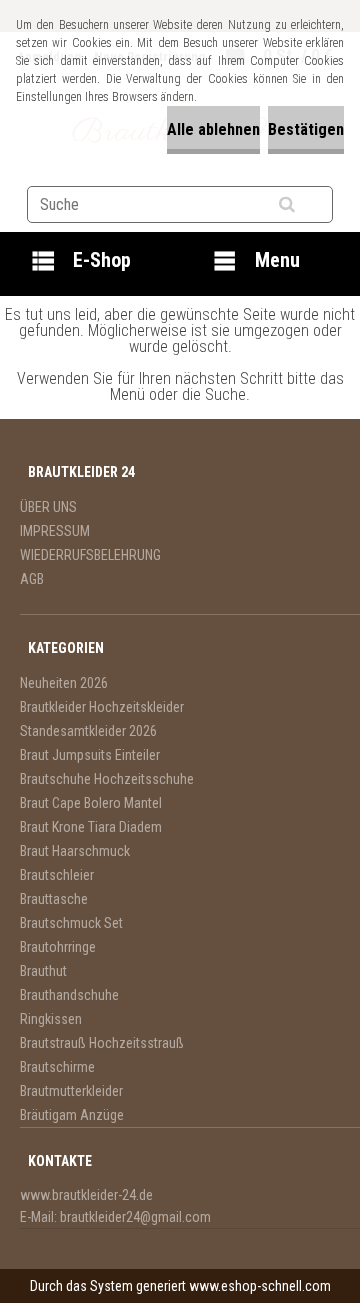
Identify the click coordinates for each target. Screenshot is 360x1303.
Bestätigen (306, 129)
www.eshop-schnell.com (260, 1286)
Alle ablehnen (213, 129)
